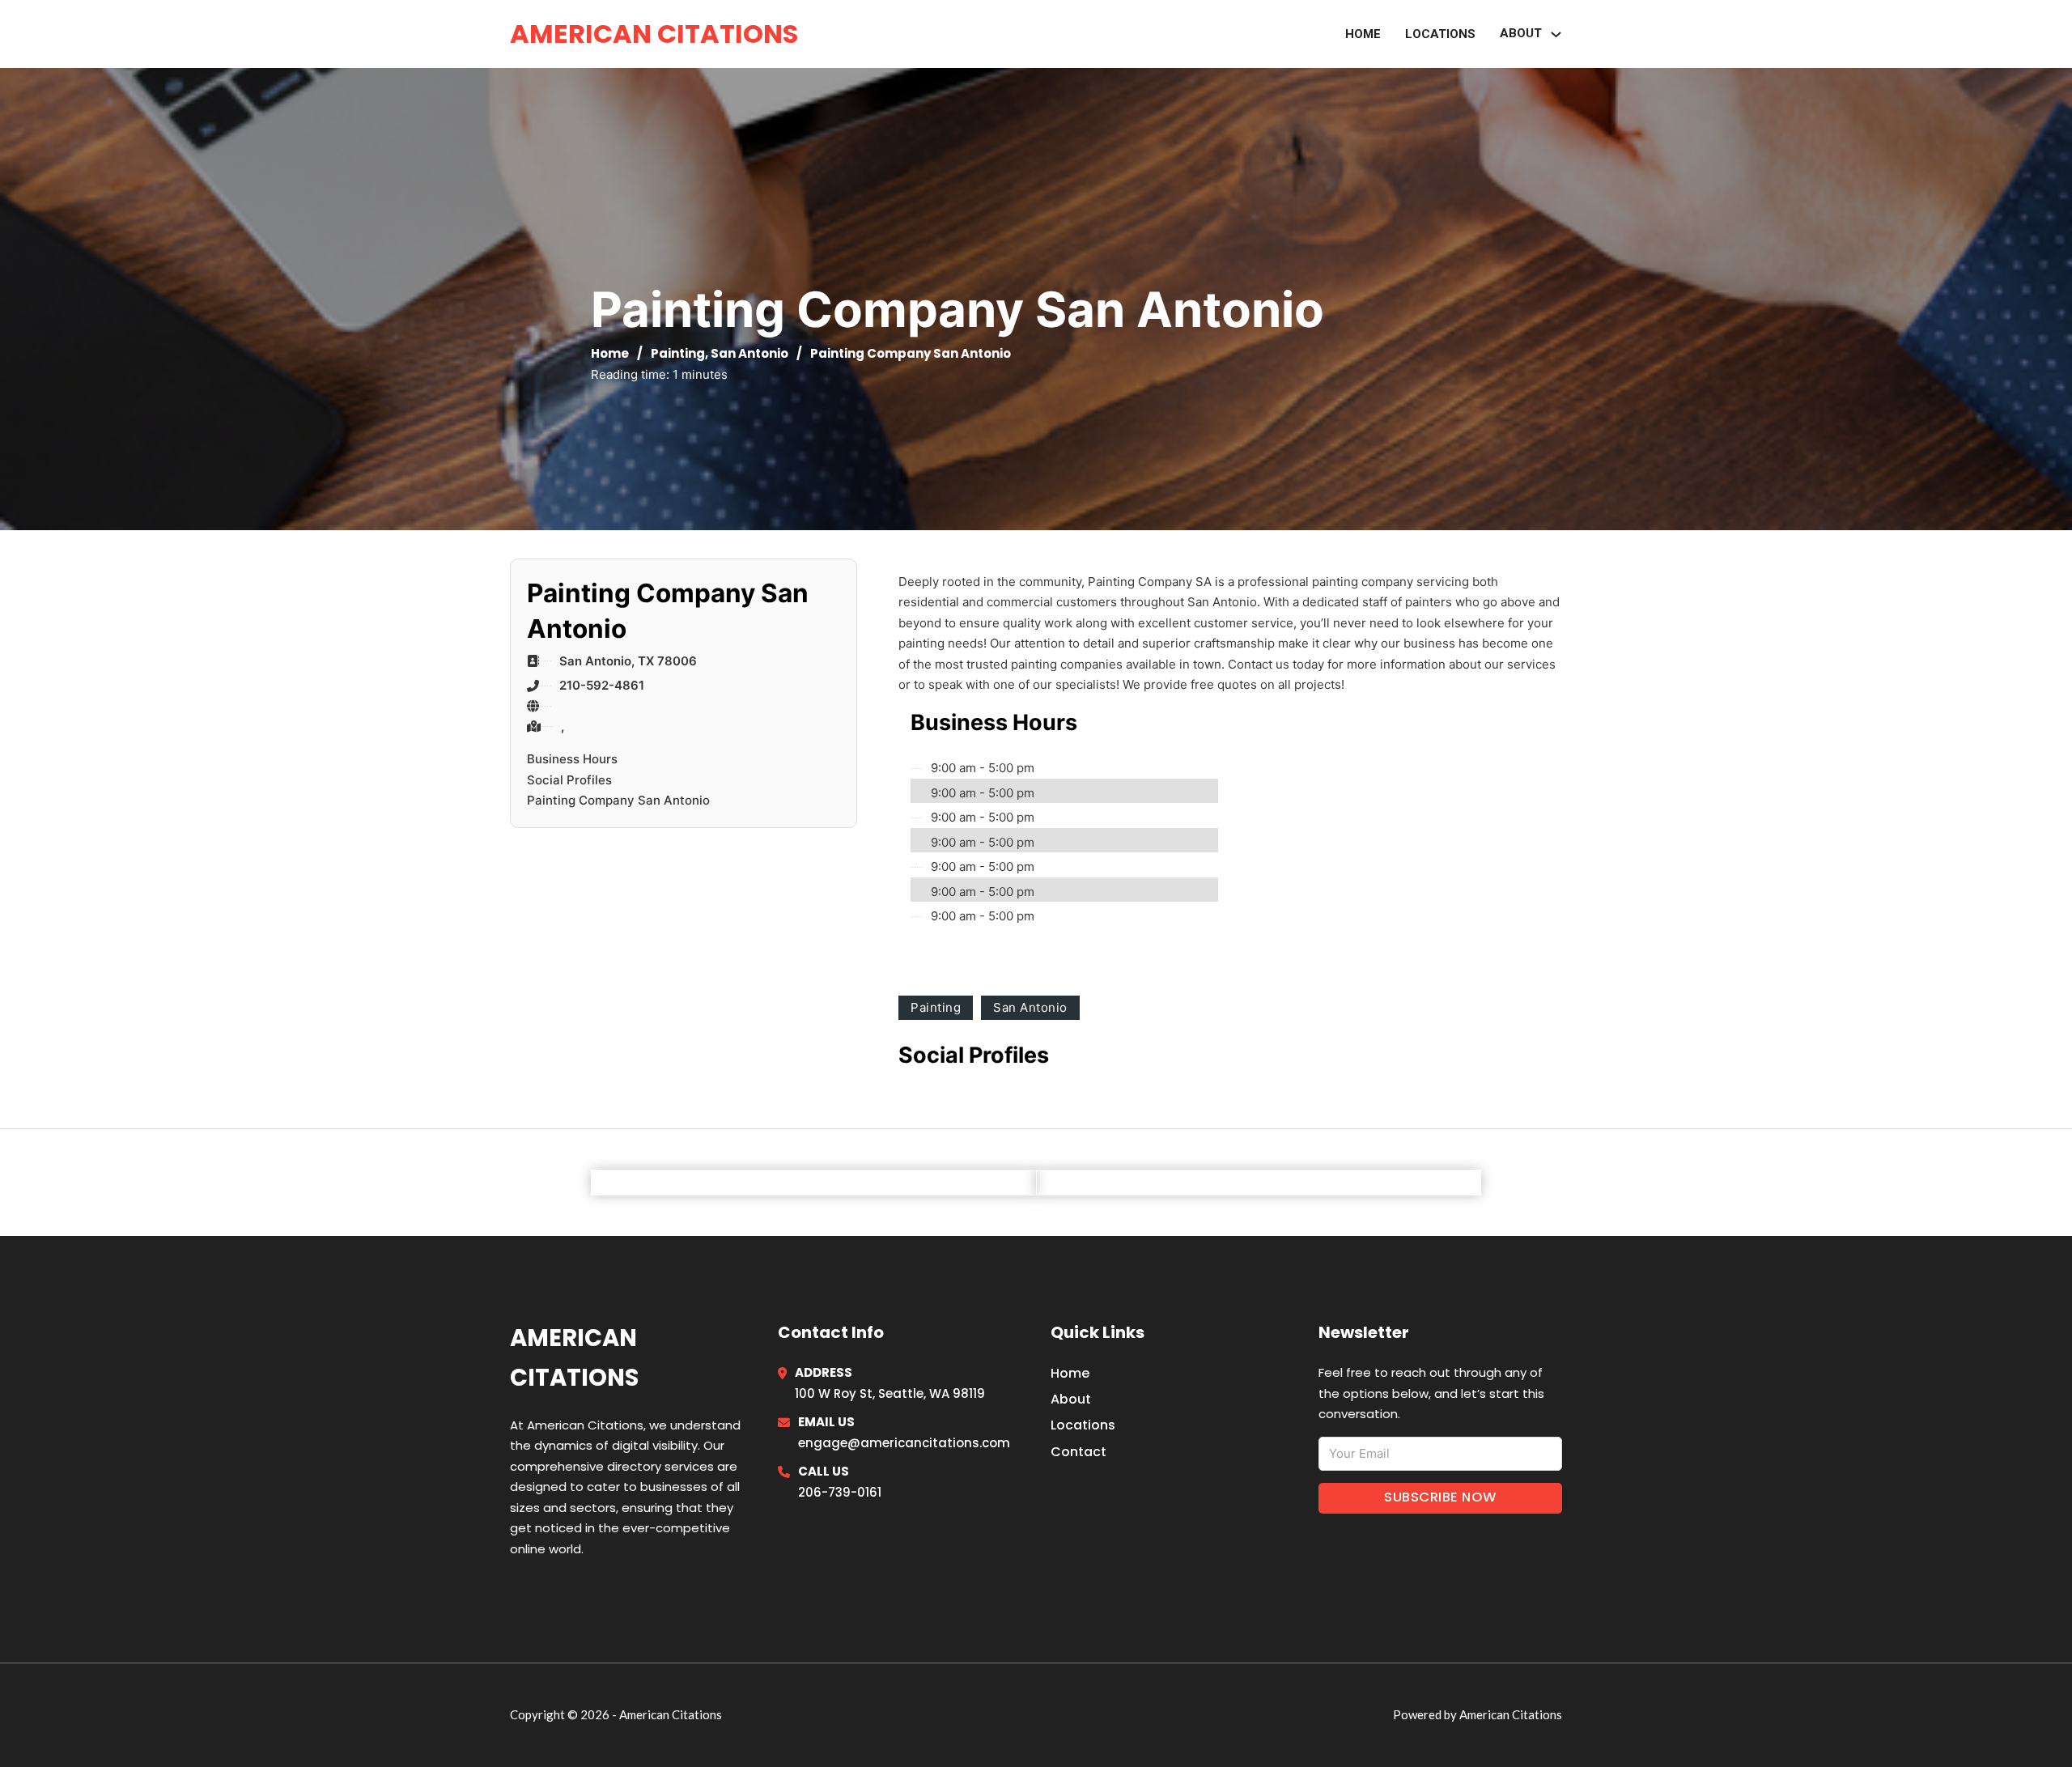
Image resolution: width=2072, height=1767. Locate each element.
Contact (1078, 1452)
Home (1363, 34)
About (1071, 1399)
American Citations (654, 34)
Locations (1440, 34)
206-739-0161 (840, 1492)
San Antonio (749, 353)
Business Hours (572, 759)
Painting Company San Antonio (618, 800)
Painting (678, 353)
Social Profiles (569, 780)
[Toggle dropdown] (1556, 34)
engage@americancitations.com (904, 1443)
